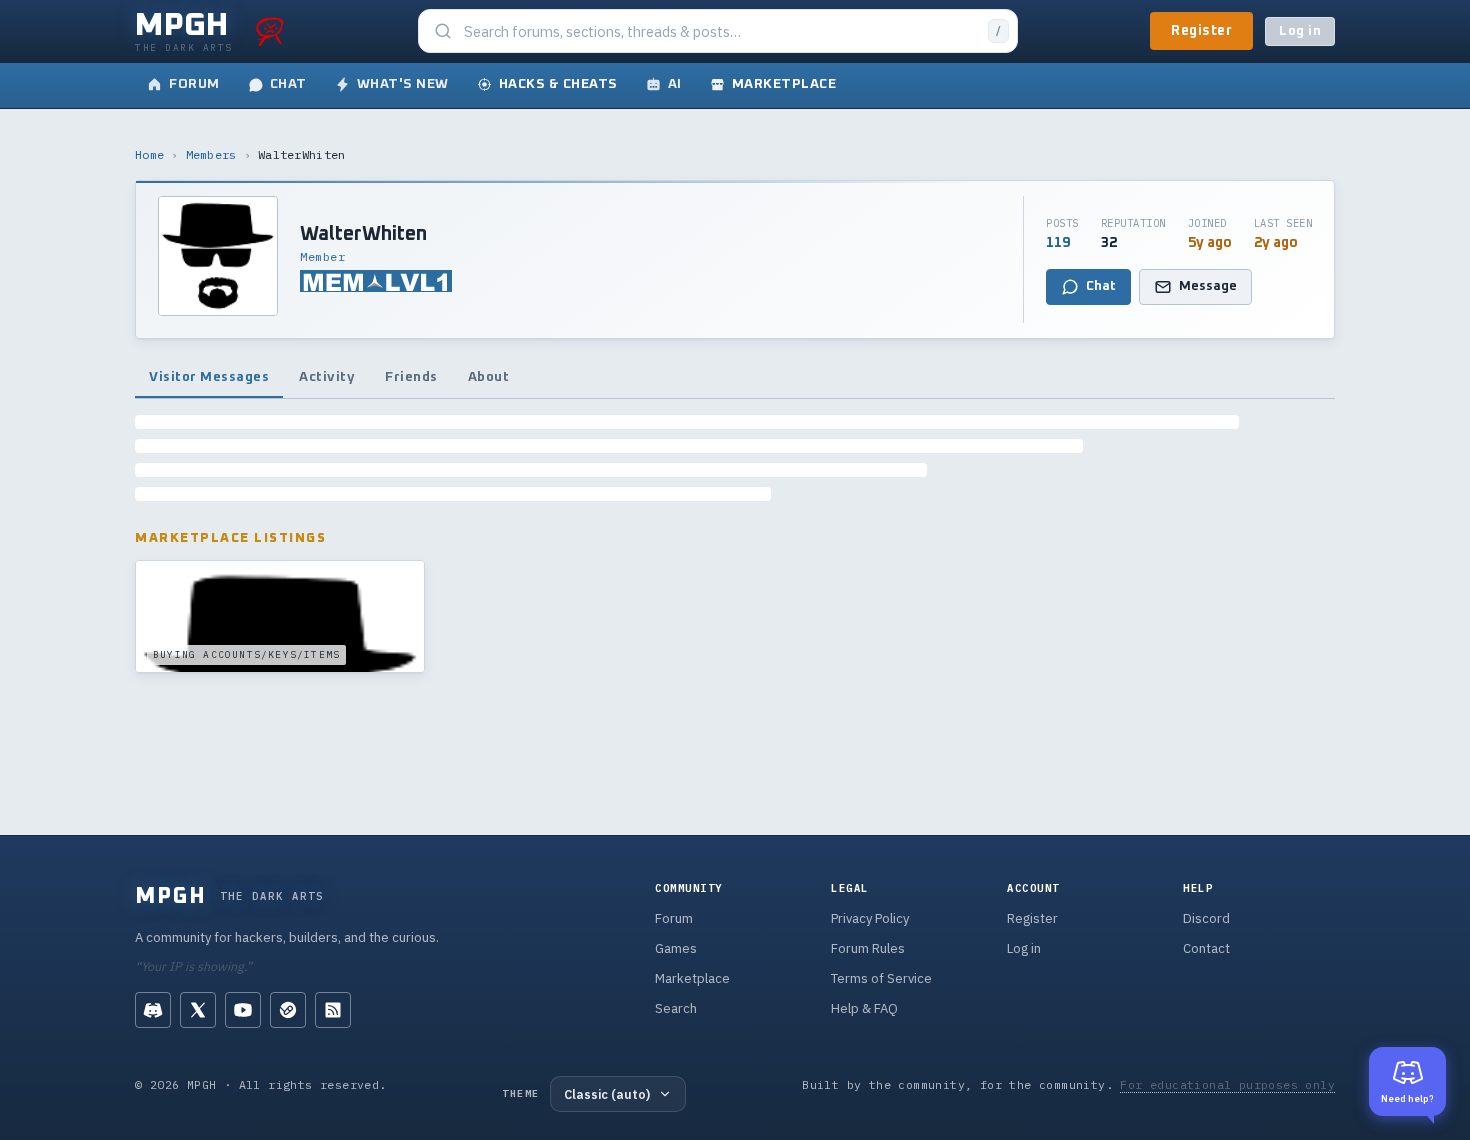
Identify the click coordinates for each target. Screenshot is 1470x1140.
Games (676, 948)
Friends (411, 377)
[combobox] (720, 31)
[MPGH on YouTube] (243, 1010)
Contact (1206, 948)
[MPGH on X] (198, 1010)
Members (211, 154)
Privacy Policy (870, 918)
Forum (674, 918)
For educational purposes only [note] (1227, 1084)
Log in (1300, 31)
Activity (327, 377)
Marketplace (692, 978)
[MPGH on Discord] (153, 1010)
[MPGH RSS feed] (333, 1010)
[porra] (270, 31)
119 (1058, 243)
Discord (1206, 918)
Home (149, 154)
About (489, 377)
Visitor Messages (209, 377)
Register (1201, 31)
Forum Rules (868, 948)
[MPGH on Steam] (288, 1010)
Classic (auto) (607, 1094)
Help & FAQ (864, 1008)
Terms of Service (881, 978)
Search (676, 1008)
